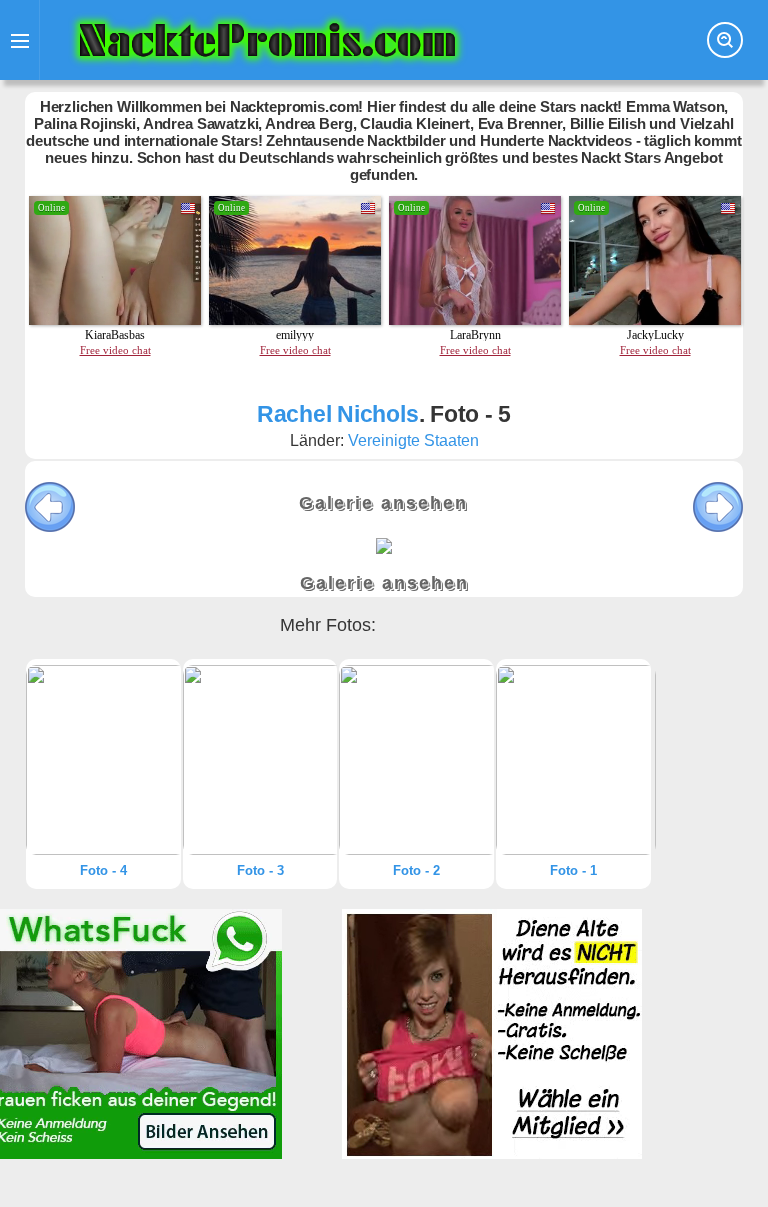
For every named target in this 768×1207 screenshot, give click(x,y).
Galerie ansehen (383, 503)
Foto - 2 (416, 870)
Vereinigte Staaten (413, 440)
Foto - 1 (573, 870)
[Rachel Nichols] (103, 760)
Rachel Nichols (338, 414)
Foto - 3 (260, 870)
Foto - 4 (103, 870)
